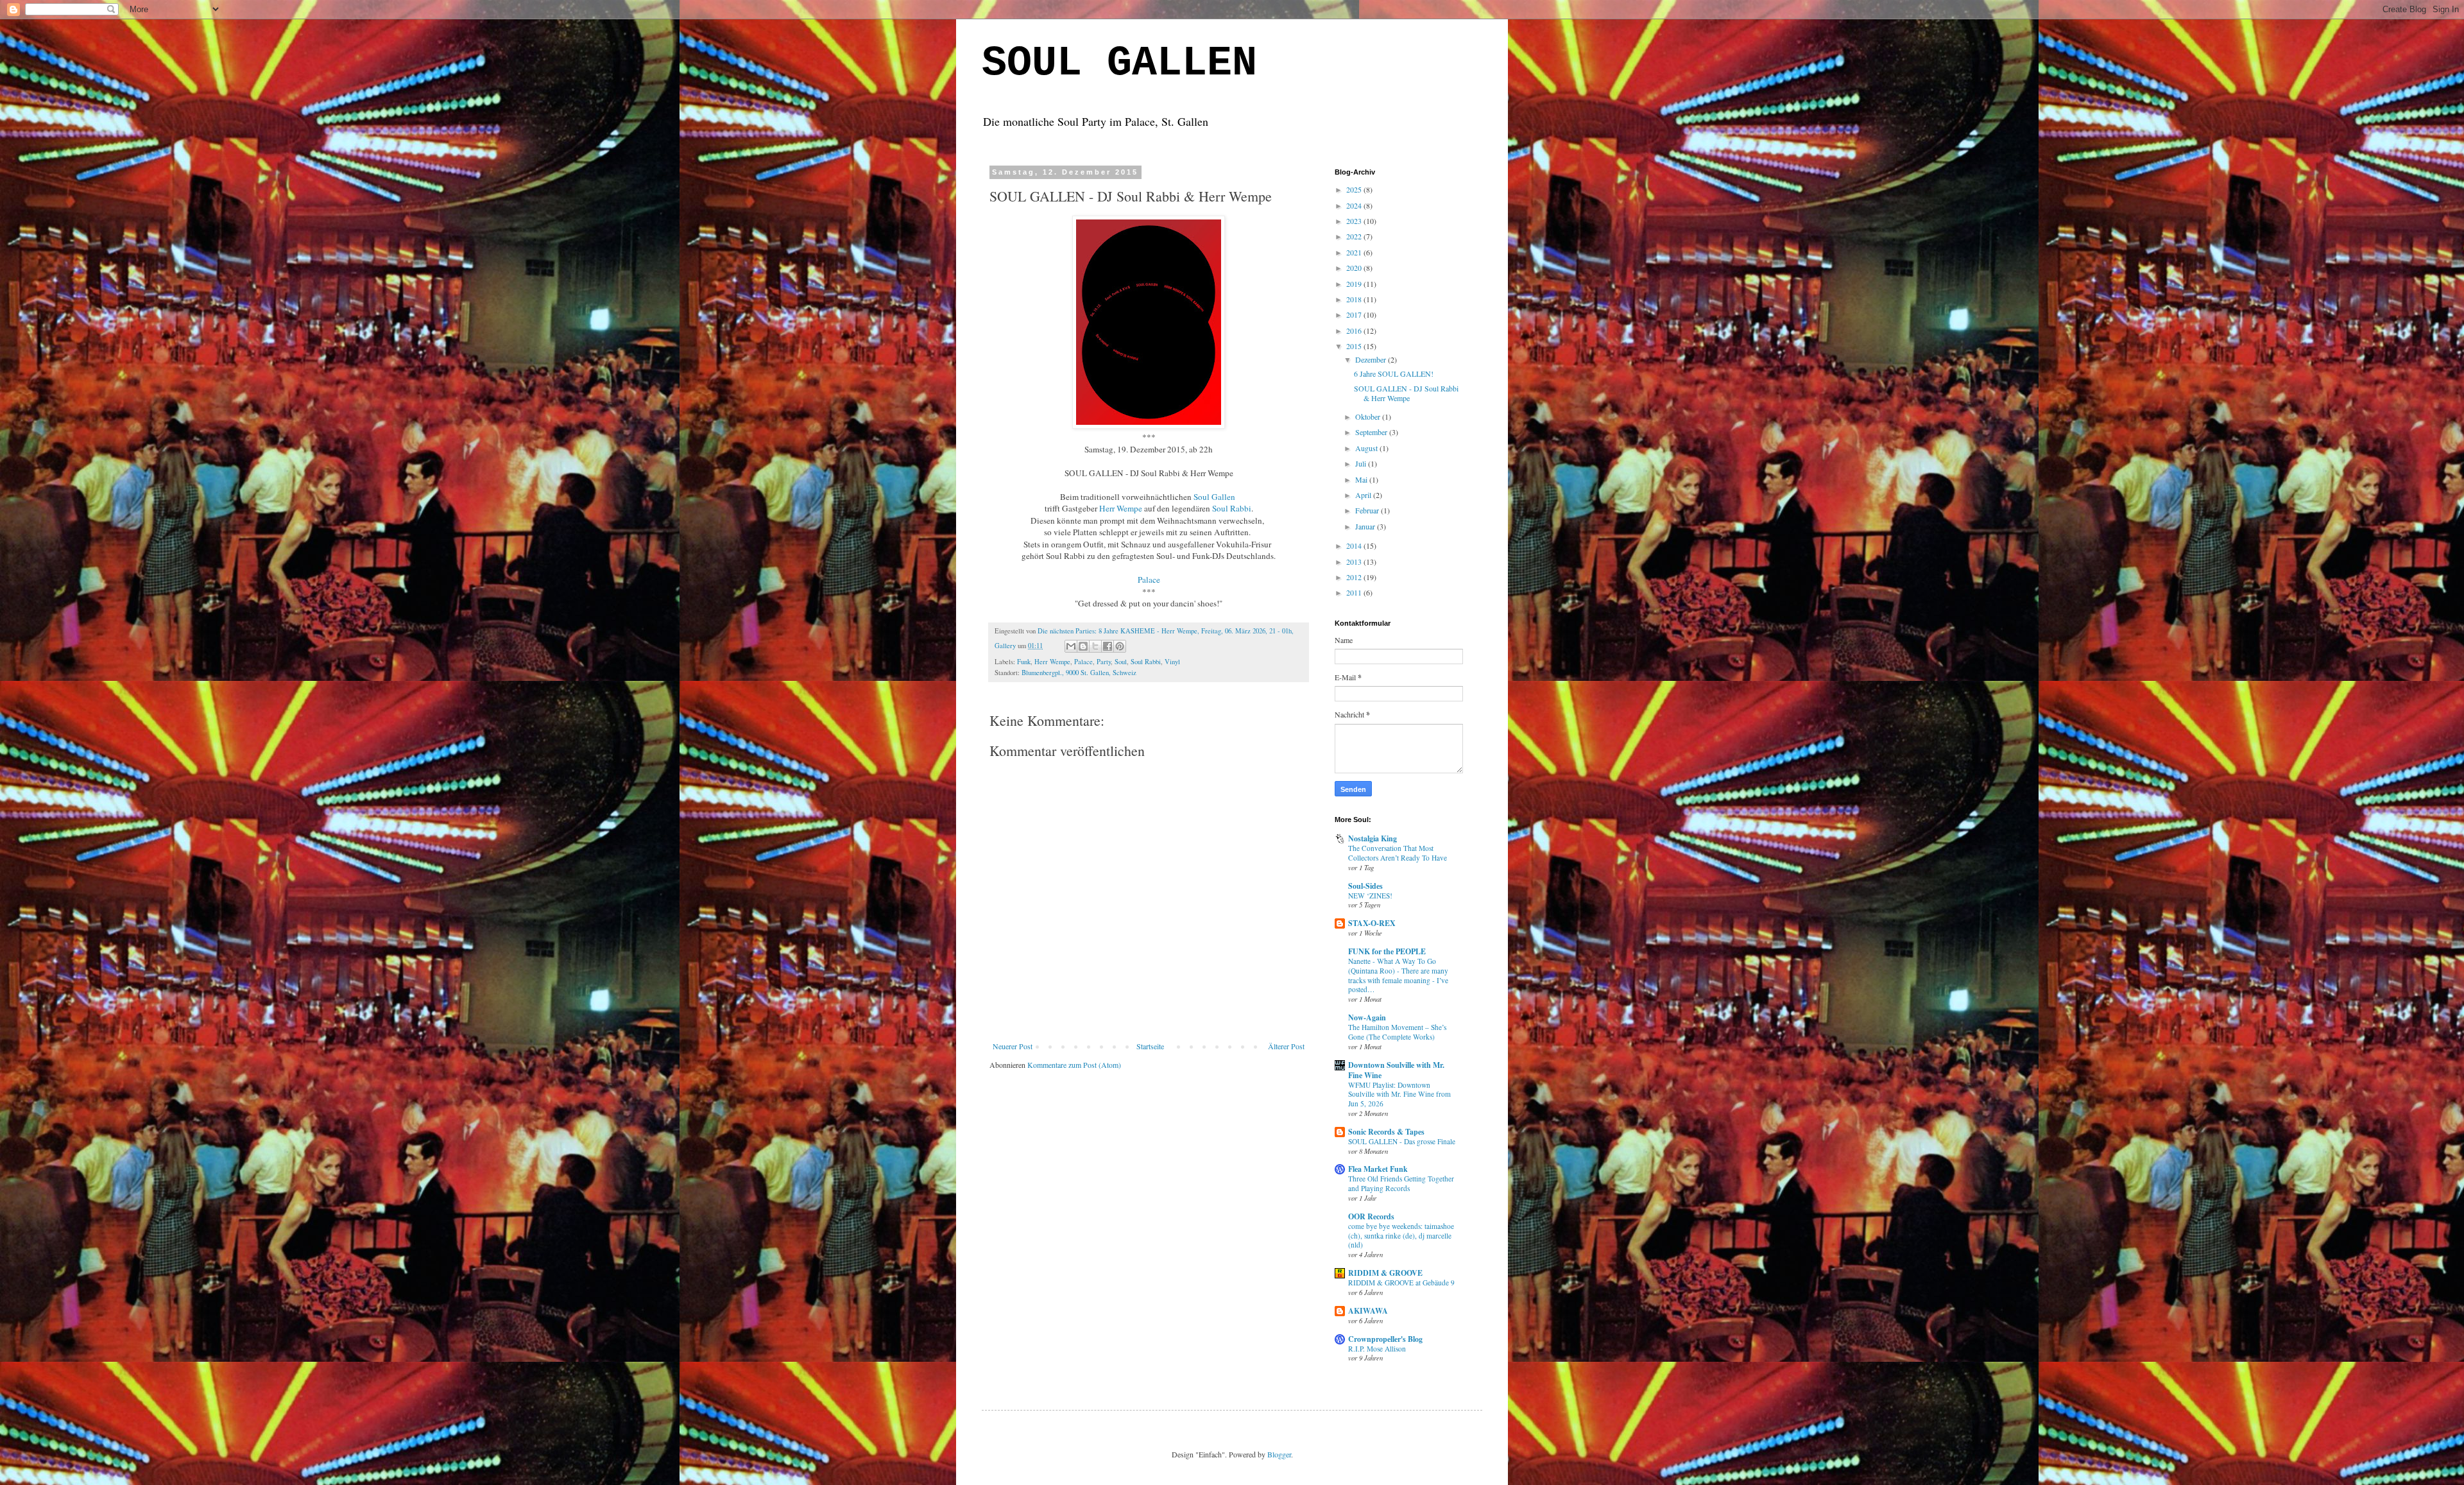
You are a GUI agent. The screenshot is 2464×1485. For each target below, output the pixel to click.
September (1372, 432)
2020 (1355, 268)
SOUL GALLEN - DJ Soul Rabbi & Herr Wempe (1406, 393)
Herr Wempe (1121, 508)
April (1364, 495)
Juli (1362, 463)
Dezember (1372, 359)
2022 (1355, 236)
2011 (1355, 592)
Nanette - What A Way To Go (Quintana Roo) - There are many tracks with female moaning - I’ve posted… (1398, 975)
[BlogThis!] (1083, 646)
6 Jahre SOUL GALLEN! (1394, 373)
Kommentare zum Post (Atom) (1074, 1065)
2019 (1355, 284)
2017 (1355, 314)
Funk (1024, 662)
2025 (1355, 189)
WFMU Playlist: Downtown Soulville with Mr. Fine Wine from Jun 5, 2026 (1399, 1094)
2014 (1355, 545)
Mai (1362, 479)
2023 (1355, 221)
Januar (1366, 526)
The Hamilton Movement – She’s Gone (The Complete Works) (1397, 1032)
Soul (1121, 662)
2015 (1355, 346)
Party (1104, 662)
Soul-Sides (1365, 886)
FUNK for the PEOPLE (1387, 951)
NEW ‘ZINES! (1370, 896)
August (1367, 448)
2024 (1355, 205)
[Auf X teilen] (1095, 646)
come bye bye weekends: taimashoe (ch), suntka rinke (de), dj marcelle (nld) (1401, 1236)
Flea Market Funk (1378, 1169)
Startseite (1150, 1046)
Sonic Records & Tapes (1386, 1132)
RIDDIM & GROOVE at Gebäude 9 (1401, 1283)
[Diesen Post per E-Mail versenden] (1071, 646)
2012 (1355, 577)
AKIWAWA (1368, 1311)
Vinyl (1172, 662)
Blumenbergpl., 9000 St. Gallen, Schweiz (1079, 673)
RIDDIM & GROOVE (1385, 1273)
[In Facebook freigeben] (1108, 646)
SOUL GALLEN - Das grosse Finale (1402, 1141)
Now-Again (1367, 1017)
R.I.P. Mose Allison (1377, 1349)
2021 (1355, 252)
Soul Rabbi (1232, 508)
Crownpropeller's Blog (1385, 1339)
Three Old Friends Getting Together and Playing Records (1401, 1183)
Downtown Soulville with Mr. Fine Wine (1396, 1070)
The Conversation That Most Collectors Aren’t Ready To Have (1398, 853)
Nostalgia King (1373, 838)
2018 (1355, 299)
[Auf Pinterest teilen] (1120, 646)
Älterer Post (1286, 1046)
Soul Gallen (1214, 497)
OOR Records (1371, 1216)
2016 (1355, 330)
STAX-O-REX (1372, 923)
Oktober (1369, 416)
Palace (1083, 662)
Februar (1368, 510)
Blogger (1279, 1454)
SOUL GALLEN (1119, 64)
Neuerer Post (1013, 1046)
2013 (1355, 562)
